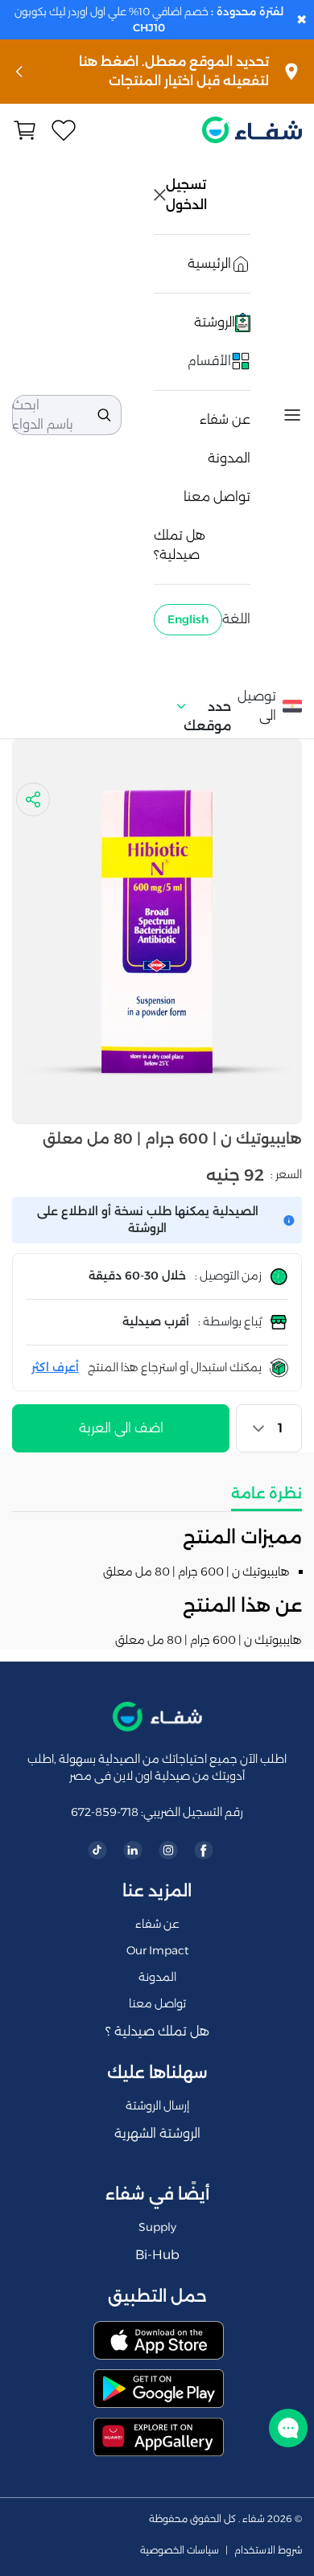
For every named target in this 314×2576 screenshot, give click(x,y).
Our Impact (157, 1950)
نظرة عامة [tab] (266, 1493)
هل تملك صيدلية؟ (180, 545)
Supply (157, 2227)
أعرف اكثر (55, 1367)
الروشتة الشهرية (157, 2133)
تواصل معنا (217, 497)
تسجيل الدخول (188, 195)
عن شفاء (225, 419)
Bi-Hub (157, 2255)
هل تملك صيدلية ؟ (157, 2031)
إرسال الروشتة (157, 2106)
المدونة (229, 458)
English (188, 619)
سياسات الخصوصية (180, 2550)
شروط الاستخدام (268, 2550)
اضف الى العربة (121, 1428)
